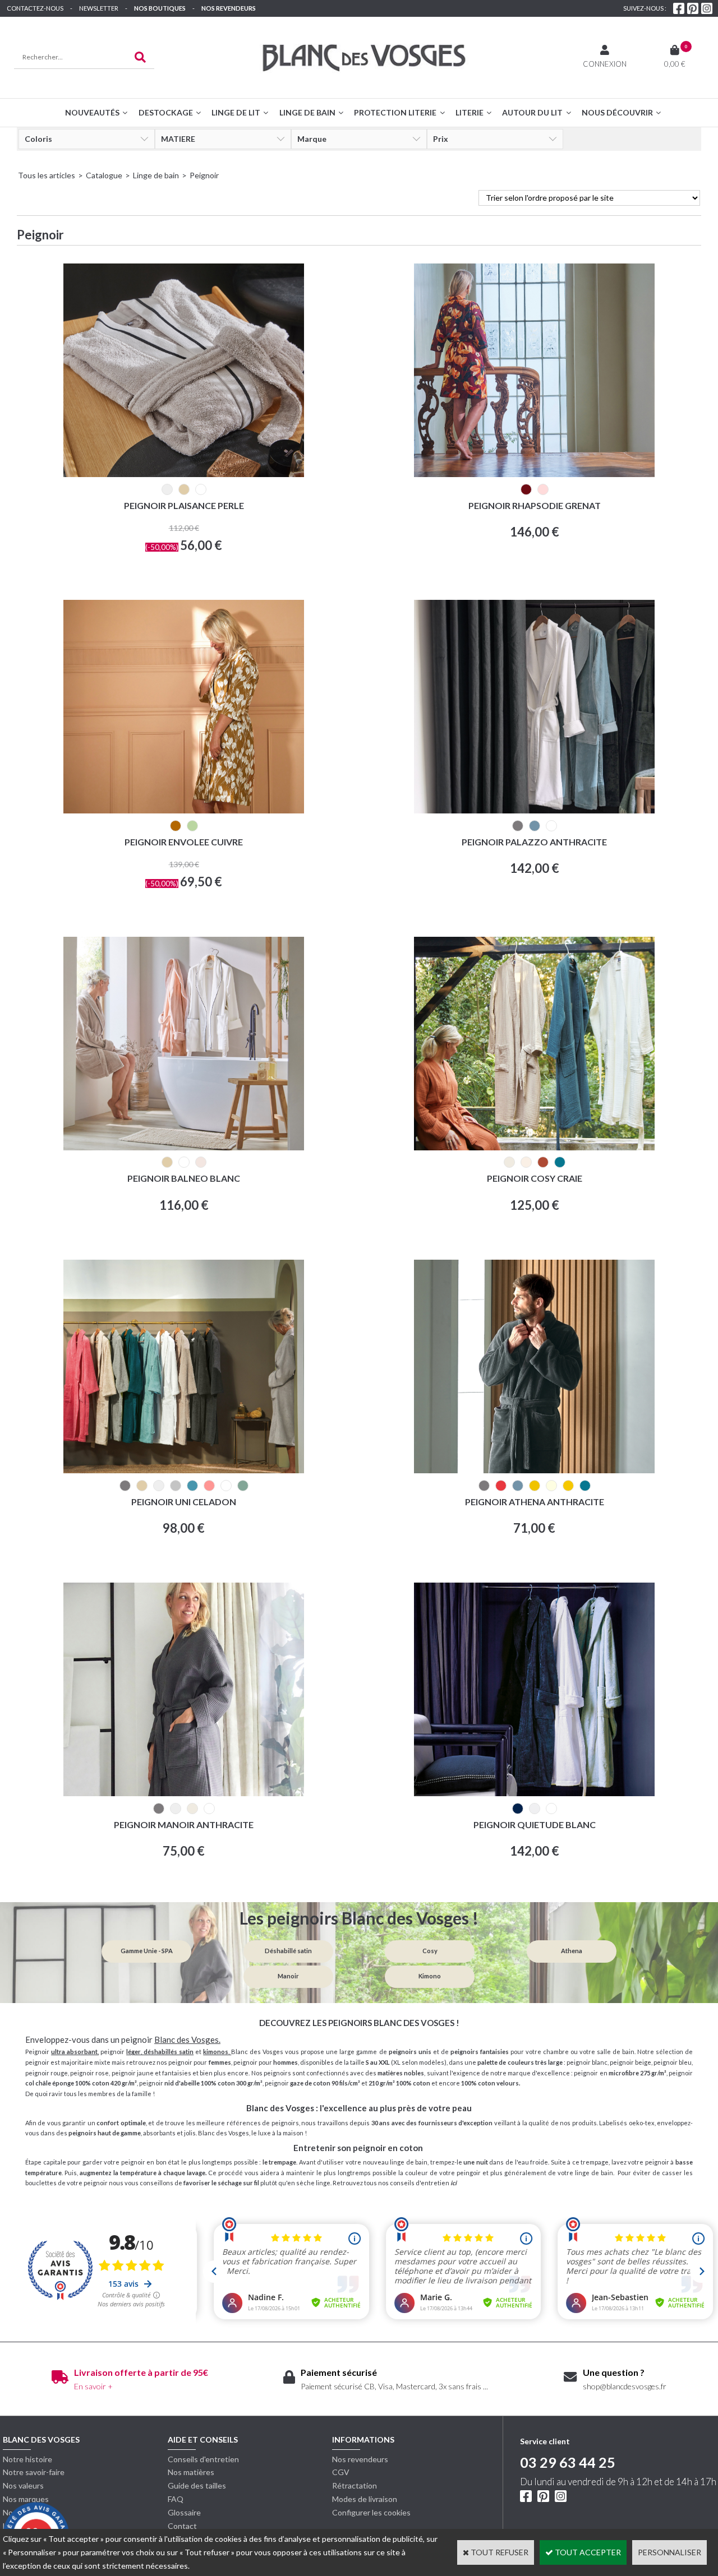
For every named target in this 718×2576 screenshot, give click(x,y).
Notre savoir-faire (34, 2472)
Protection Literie (395, 112)
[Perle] (167, 489)
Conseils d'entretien (203, 2459)
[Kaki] (192, 826)
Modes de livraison (365, 2499)
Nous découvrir (617, 112)
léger (134, 2052)
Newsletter (99, 8)
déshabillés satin (169, 2052)
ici (454, 2183)
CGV (341, 2472)
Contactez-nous (35, 8)
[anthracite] (518, 826)
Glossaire (184, 2512)
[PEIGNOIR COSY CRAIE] (534, 1147)
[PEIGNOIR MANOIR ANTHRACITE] (184, 1793)
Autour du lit (532, 112)
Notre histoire (27, 2459)
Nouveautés (92, 112)
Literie (470, 112)
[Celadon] (243, 1486)
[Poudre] (201, 1162)
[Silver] (176, 1486)
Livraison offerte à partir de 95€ (141, 2372)
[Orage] (535, 826)
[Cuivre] (176, 826)
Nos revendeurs (229, 8)
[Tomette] (543, 1162)
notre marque (510, 2073)
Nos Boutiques (160, 8)
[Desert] (526, 1162)
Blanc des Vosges (187, 2039)
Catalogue (104, 175)
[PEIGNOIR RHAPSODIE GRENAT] (534, 474)
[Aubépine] (543, 489)
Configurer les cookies (371, 2512)
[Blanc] (201, 489)
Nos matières (191, 2472)
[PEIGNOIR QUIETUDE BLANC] (534, 1793)
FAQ (176, 2499)
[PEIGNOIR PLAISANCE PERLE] (184, 474)
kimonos (216, 2052)
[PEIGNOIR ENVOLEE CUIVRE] (184, 810)
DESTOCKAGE (166, 112)
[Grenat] (526, 489)
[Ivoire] (551, 1486)
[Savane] (535, 1486)
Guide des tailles (197, 2485)
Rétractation (355, 2485)
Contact (182, 2526)
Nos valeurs (23, 2485)
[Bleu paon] (585, 1486)
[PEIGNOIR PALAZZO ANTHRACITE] (534, 810)
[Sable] (184, 489)
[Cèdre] (192, 1486)
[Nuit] (560, 1162)
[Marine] (518, 1809)
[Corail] (209, 1486)
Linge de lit (236, 112)
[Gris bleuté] (535, 1809)
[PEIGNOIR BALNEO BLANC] (184, 1147)
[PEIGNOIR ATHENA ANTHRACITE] (534, 1470)
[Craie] (509, 1162)
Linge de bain (307, 112)
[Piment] (501, 1486)
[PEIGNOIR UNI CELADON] (184, 1470)
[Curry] (568, 1486)
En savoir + (93, 2386)
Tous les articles (47, 175)
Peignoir (204, 175)
